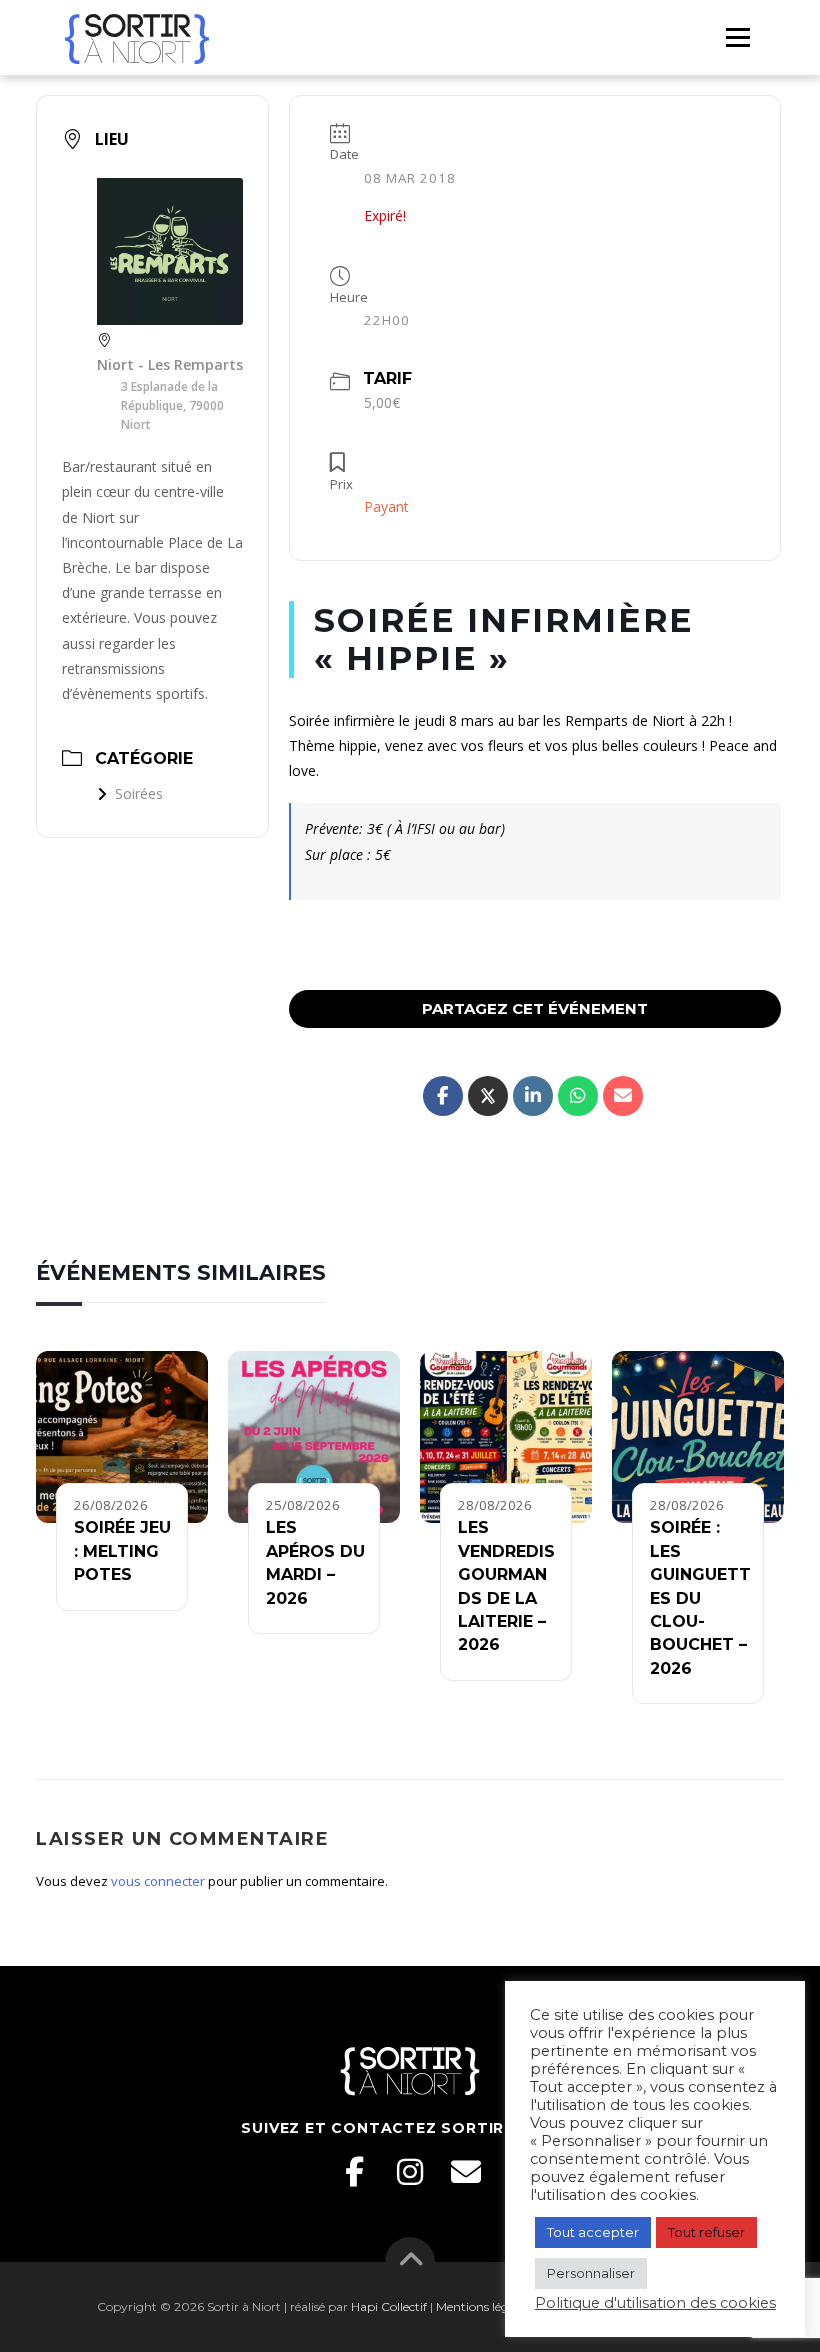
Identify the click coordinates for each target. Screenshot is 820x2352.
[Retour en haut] (410, 2261)
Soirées (139, 793)
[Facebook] (354, 2172)
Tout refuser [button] (706, 2232)
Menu (737, 37)
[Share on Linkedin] (533, 1096)
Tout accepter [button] (593, 2232)
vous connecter (158, 1881)
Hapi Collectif (389, 2306)
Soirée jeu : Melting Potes (122, 1551)
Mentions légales (483, 2306)
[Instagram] (410, 2172)
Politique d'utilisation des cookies (655, 2303)
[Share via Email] (623, 1096)
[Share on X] (488, 1096)
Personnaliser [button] (591, 2273)
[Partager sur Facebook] (443, 1096)
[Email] (466, 2172)
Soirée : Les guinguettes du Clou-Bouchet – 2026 (700, 1597)
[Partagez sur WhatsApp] (578, 1096)
